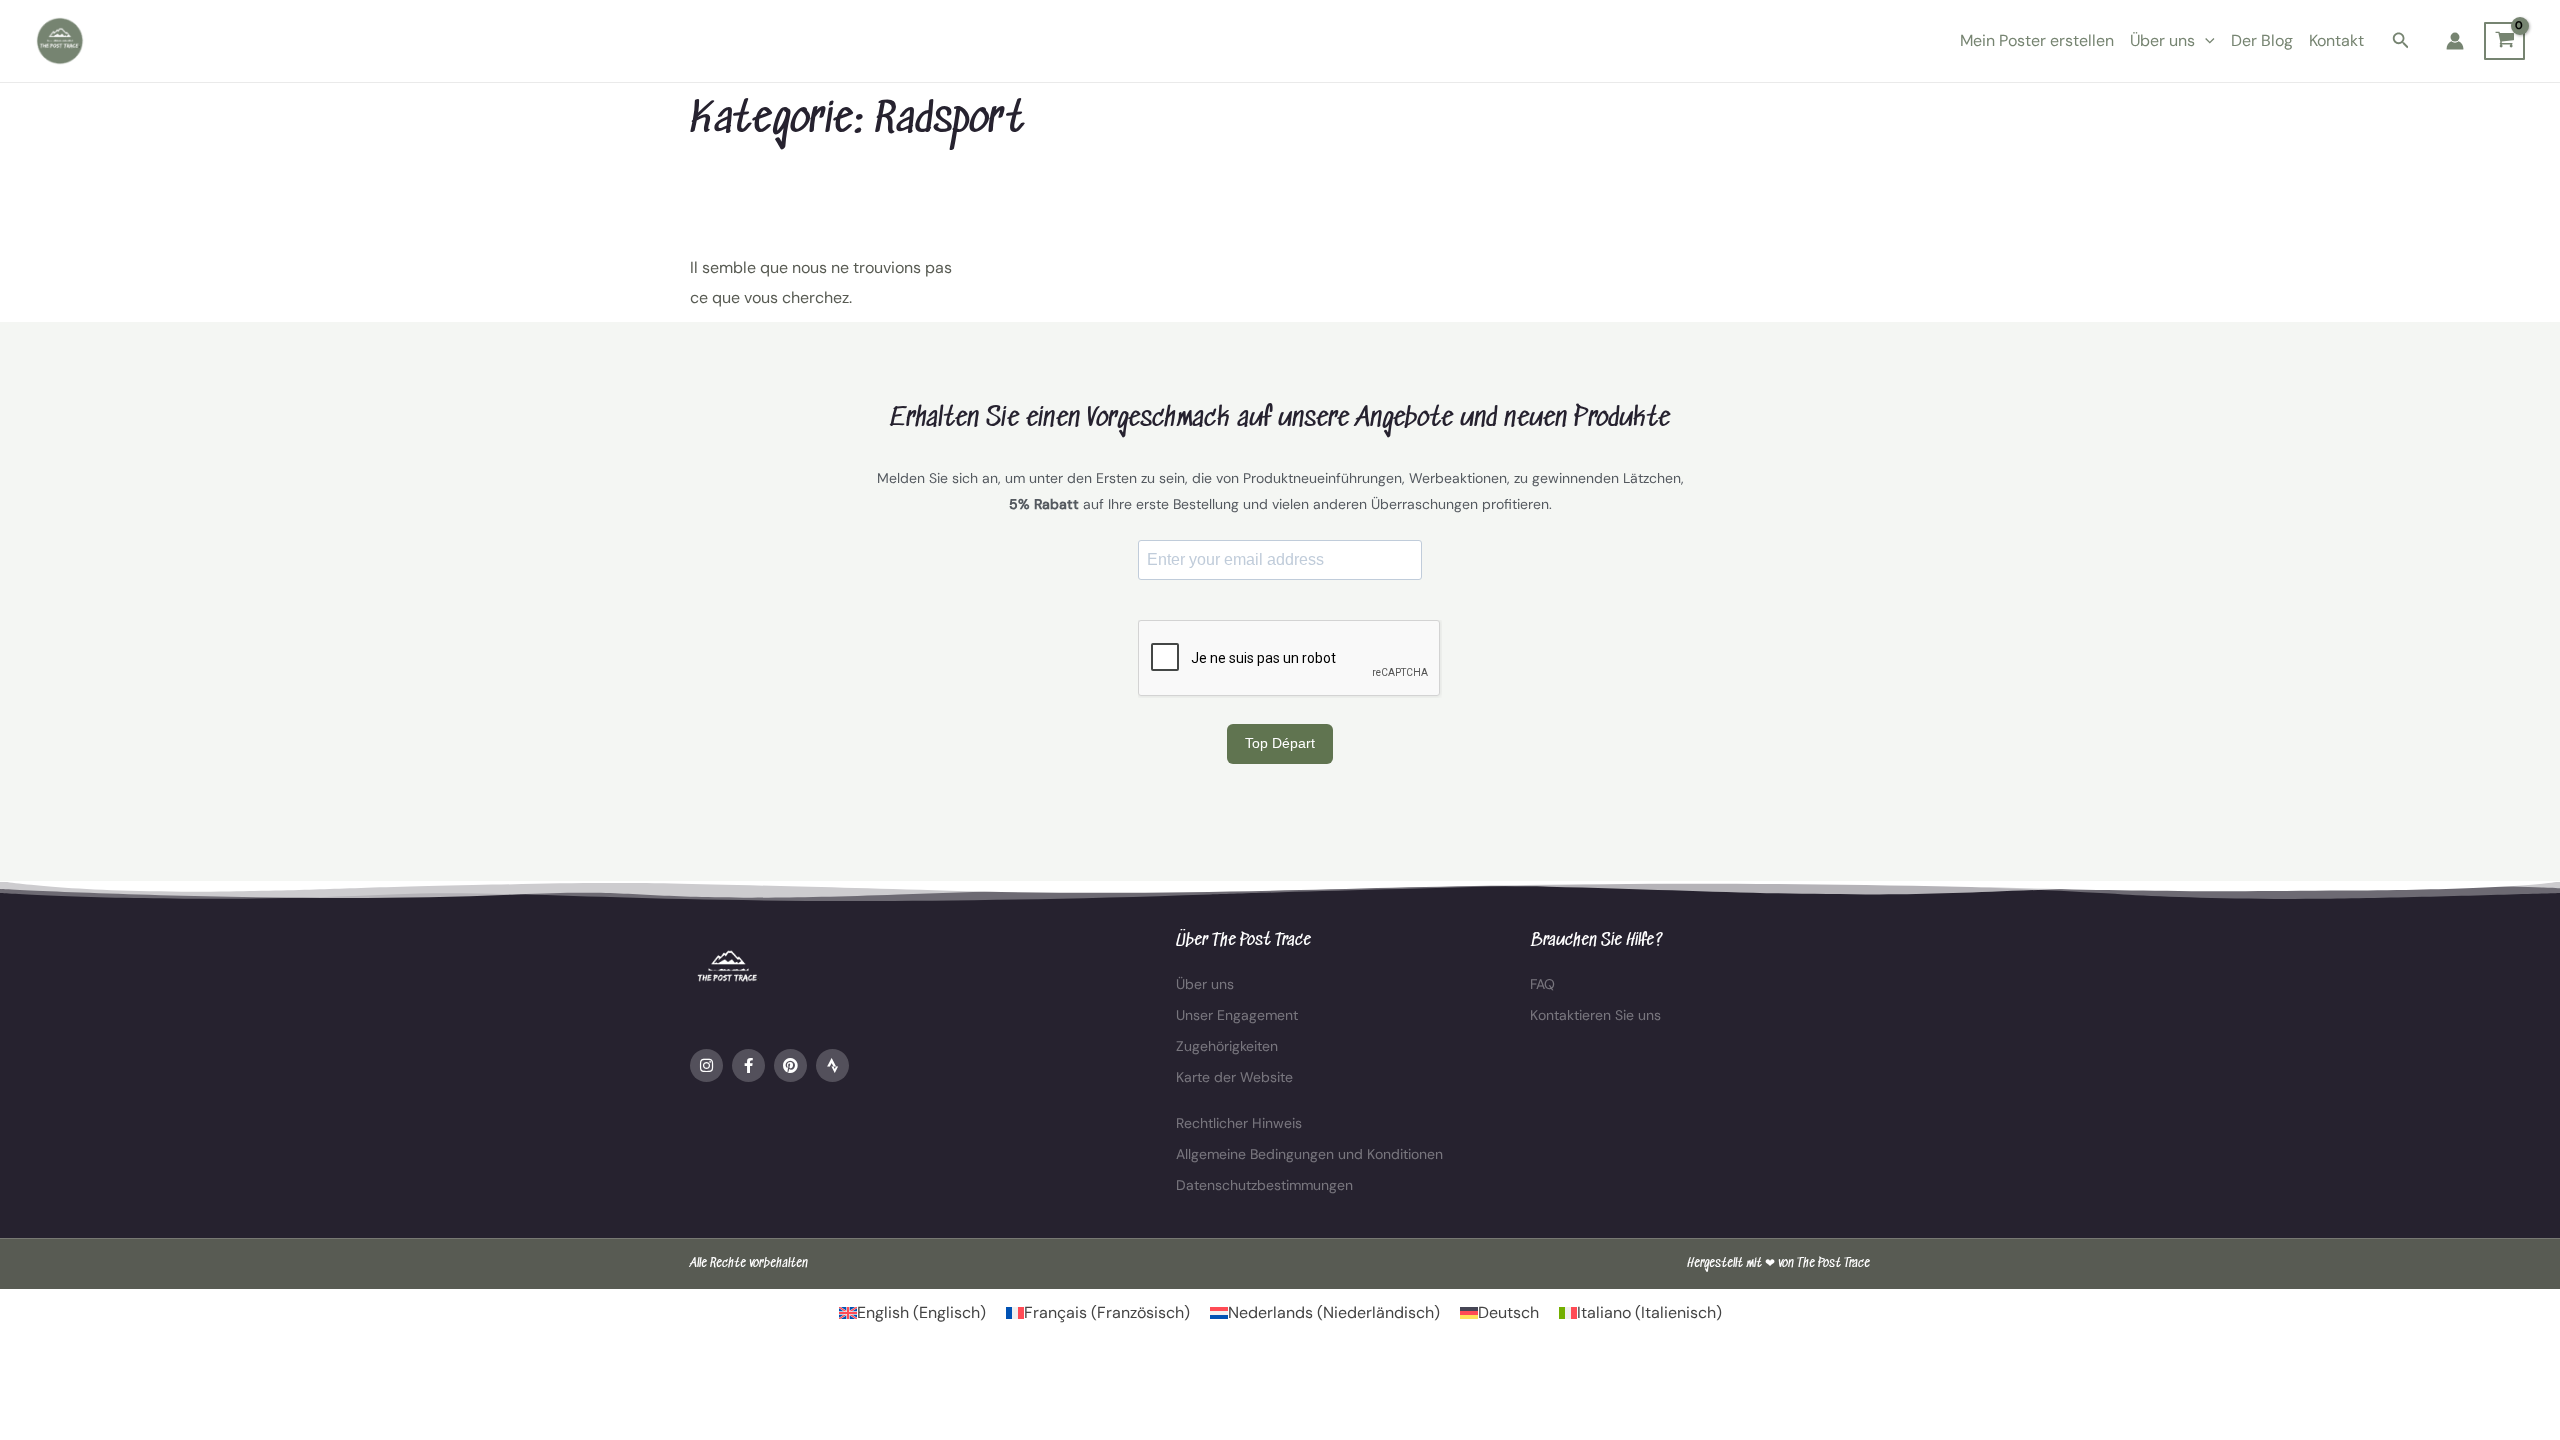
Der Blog (2262, 40)
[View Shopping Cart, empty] (2504, 41)
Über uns (2162, 40)
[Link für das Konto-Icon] (2455, 41)
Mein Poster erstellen (2037, 40)
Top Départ (1280, 743)
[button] (2205, 41)
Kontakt (2336, 40)
